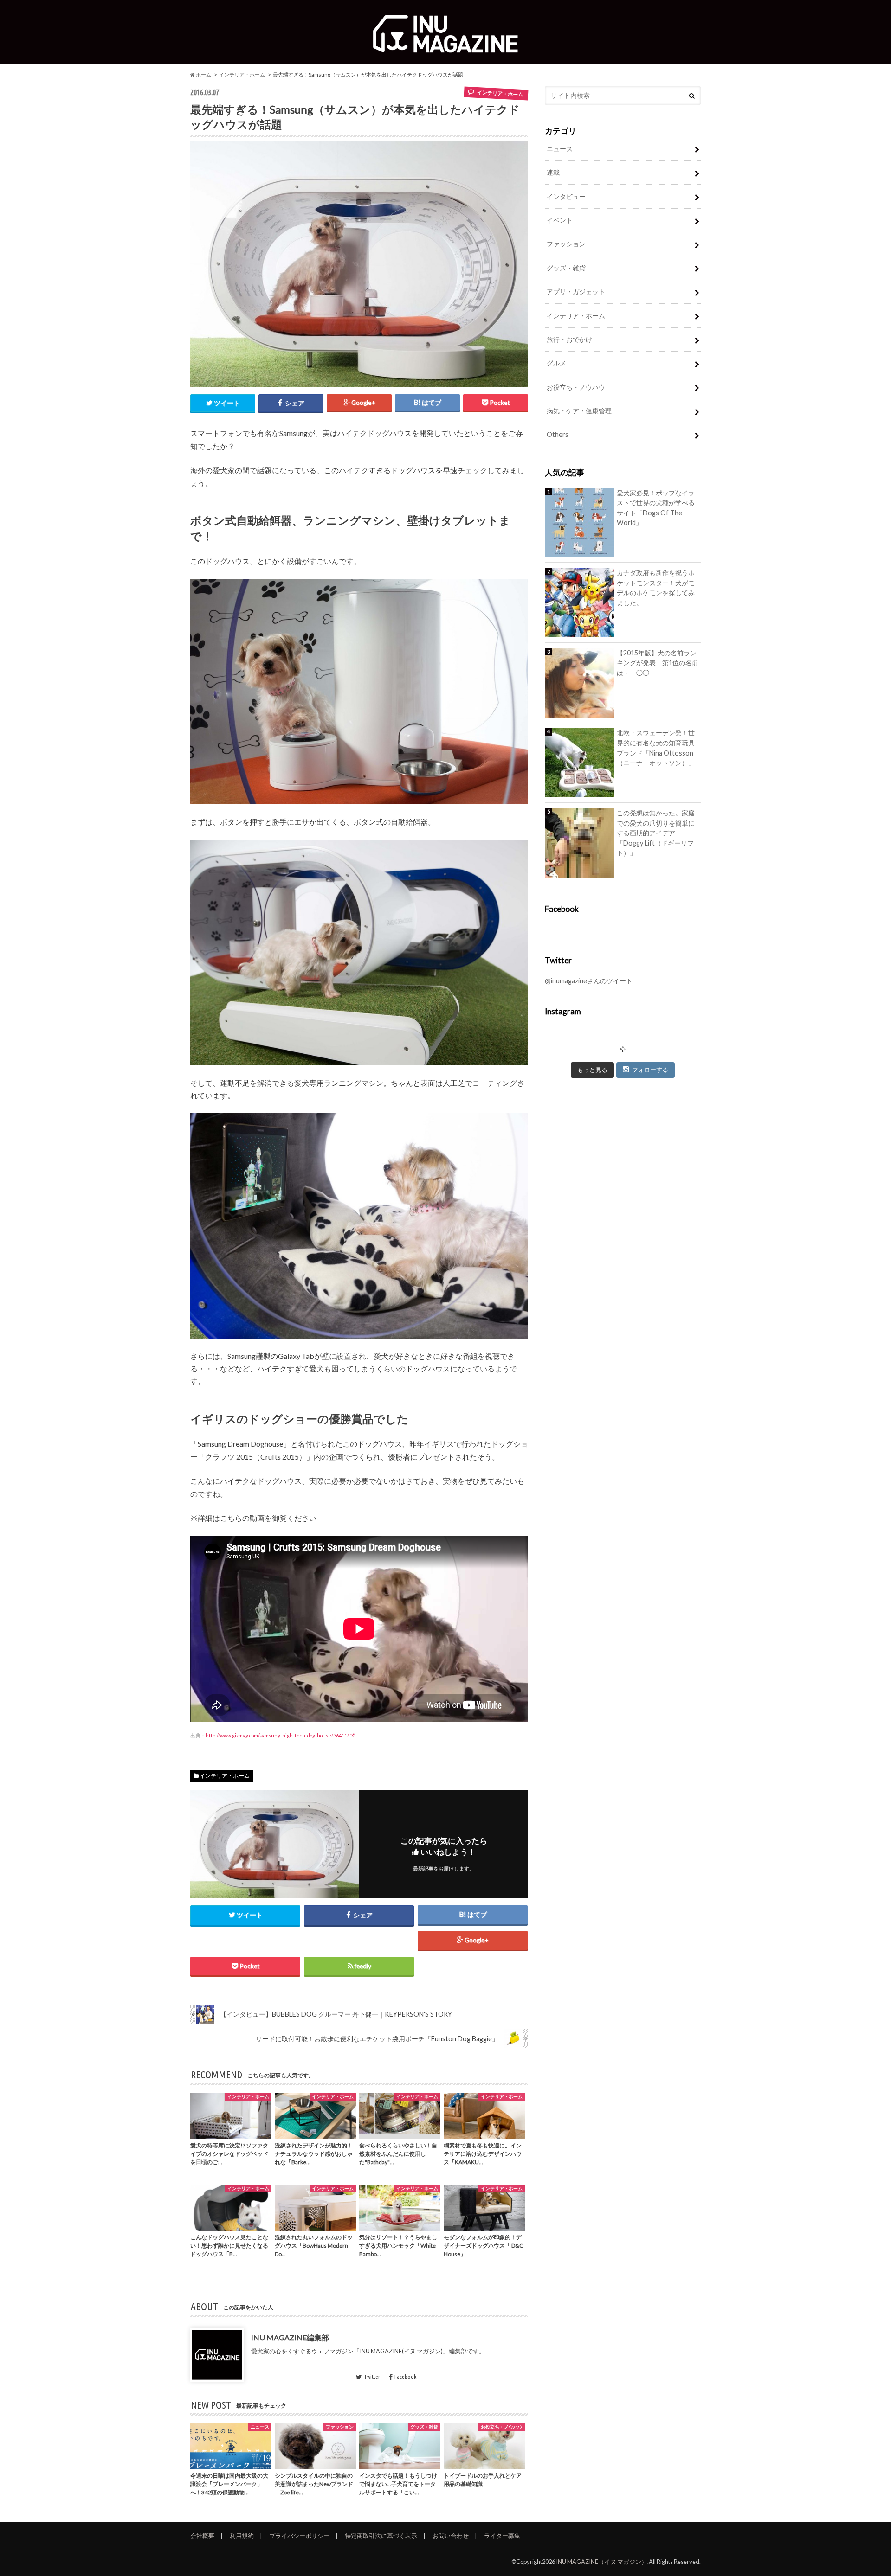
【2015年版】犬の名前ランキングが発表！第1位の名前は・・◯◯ (658, 663)
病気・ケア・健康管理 (579, 411)
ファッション (566, 244)
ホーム (203, 74)
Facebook (405, 2377)
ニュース (560, 149)
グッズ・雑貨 (566, 268)
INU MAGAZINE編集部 (290, 2337)
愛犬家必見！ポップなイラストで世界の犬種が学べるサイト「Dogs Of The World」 (656, 508)
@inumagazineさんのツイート (589, 981)
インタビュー (566, 196)
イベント (560, 220)
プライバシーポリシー (299, 2536)
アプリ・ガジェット (576, 292)
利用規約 (242, 2536)
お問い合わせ (451, 2536)
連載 (553, 172)
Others (558, 434)
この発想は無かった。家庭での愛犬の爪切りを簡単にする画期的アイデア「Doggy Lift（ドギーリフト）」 (656, 833)
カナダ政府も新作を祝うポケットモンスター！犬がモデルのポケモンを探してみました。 (656, 588)
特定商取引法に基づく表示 (381, 2536)
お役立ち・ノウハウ (576, 387)
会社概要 (202, 2536)
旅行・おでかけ (569, 339)
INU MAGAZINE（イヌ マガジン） (602, 2562)
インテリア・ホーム (242, 74)
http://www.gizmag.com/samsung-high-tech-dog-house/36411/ (277, 1735)
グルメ (556, 363)
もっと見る (592, 1070)
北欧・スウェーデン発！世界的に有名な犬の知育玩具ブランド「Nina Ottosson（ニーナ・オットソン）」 (656, 748)
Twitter (372, 2377)
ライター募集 (502, 2536)
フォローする (650, 1070)
